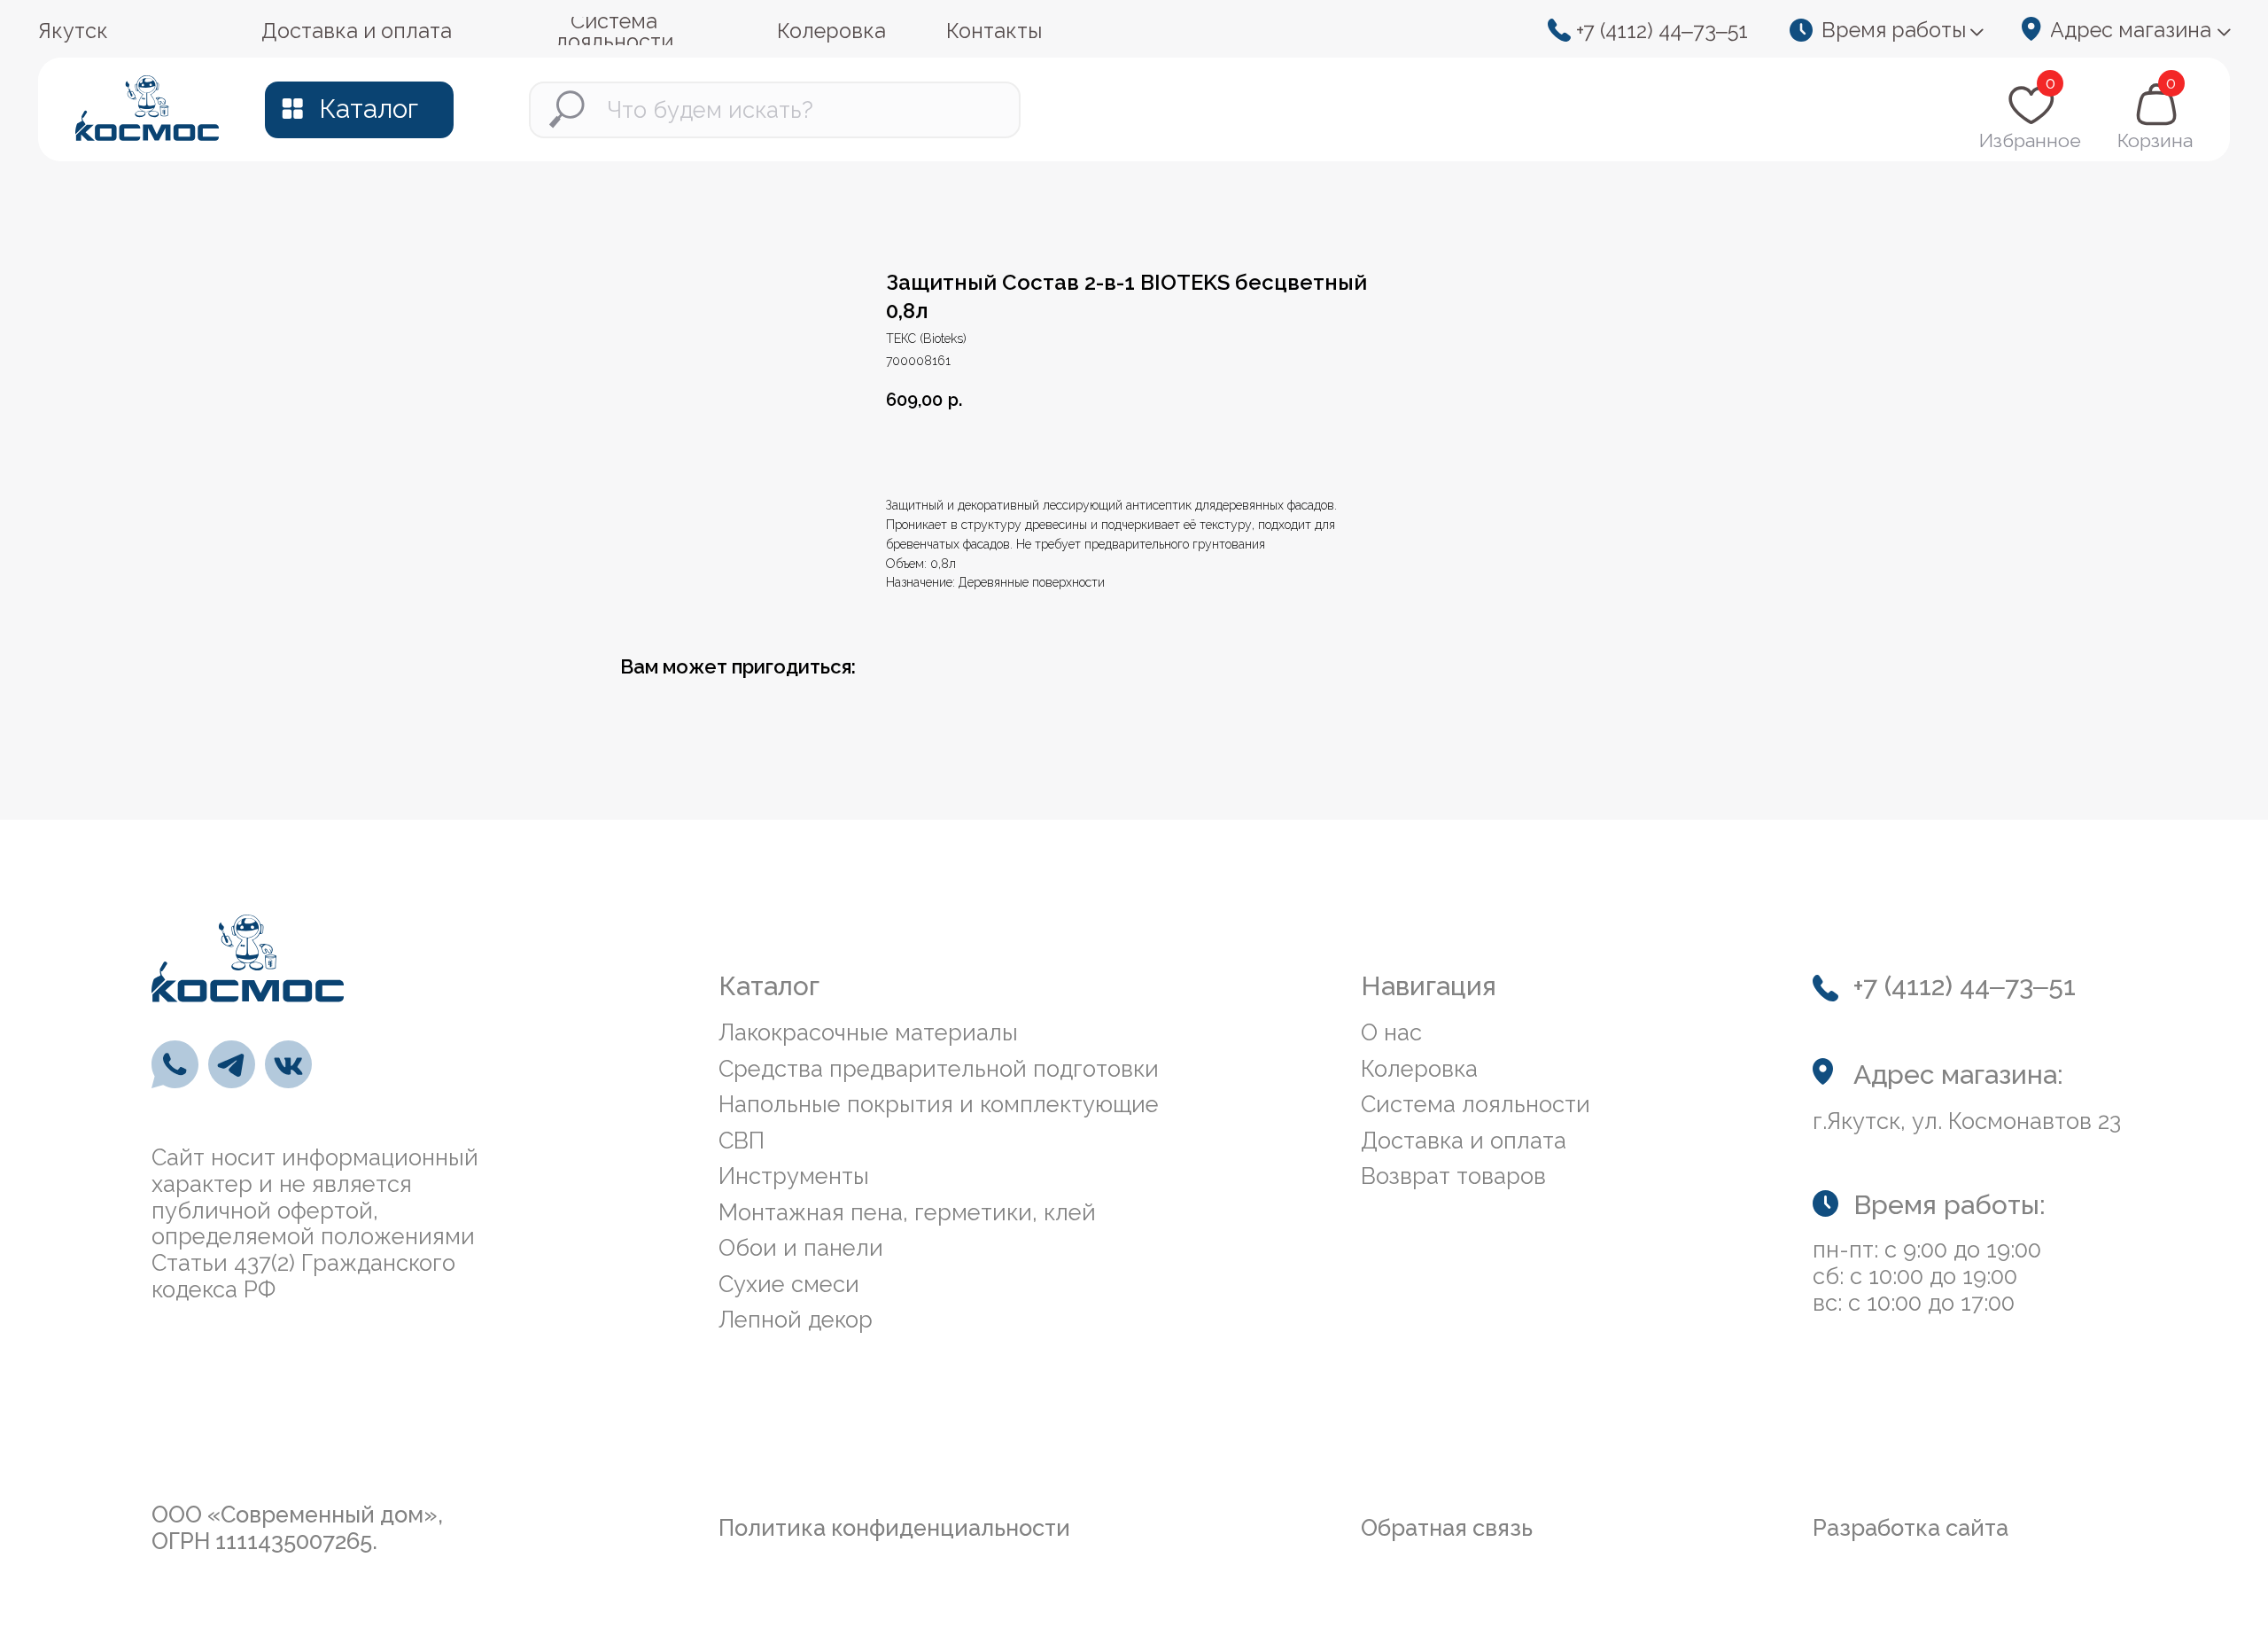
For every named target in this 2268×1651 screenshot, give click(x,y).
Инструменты (794, 1176)
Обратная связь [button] (1447, 1528)
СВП (742, 1141)
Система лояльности (1476, 1104)
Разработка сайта (1911, 1528)
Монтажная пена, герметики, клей (907, 1212)
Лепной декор (796, 1320)
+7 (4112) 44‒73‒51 (1662, 31)
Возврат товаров (1453, 1176)
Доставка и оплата (1464, 1141)
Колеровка (1419, 1069)
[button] (1895, 31)
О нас (1391, 1032)
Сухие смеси (789, 1284)
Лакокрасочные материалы (868, 1032)
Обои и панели (801, 1248)
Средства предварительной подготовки (939, 1069)
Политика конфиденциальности (894, 1528)
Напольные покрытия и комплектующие (939, 1104)
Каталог (369, 109)
